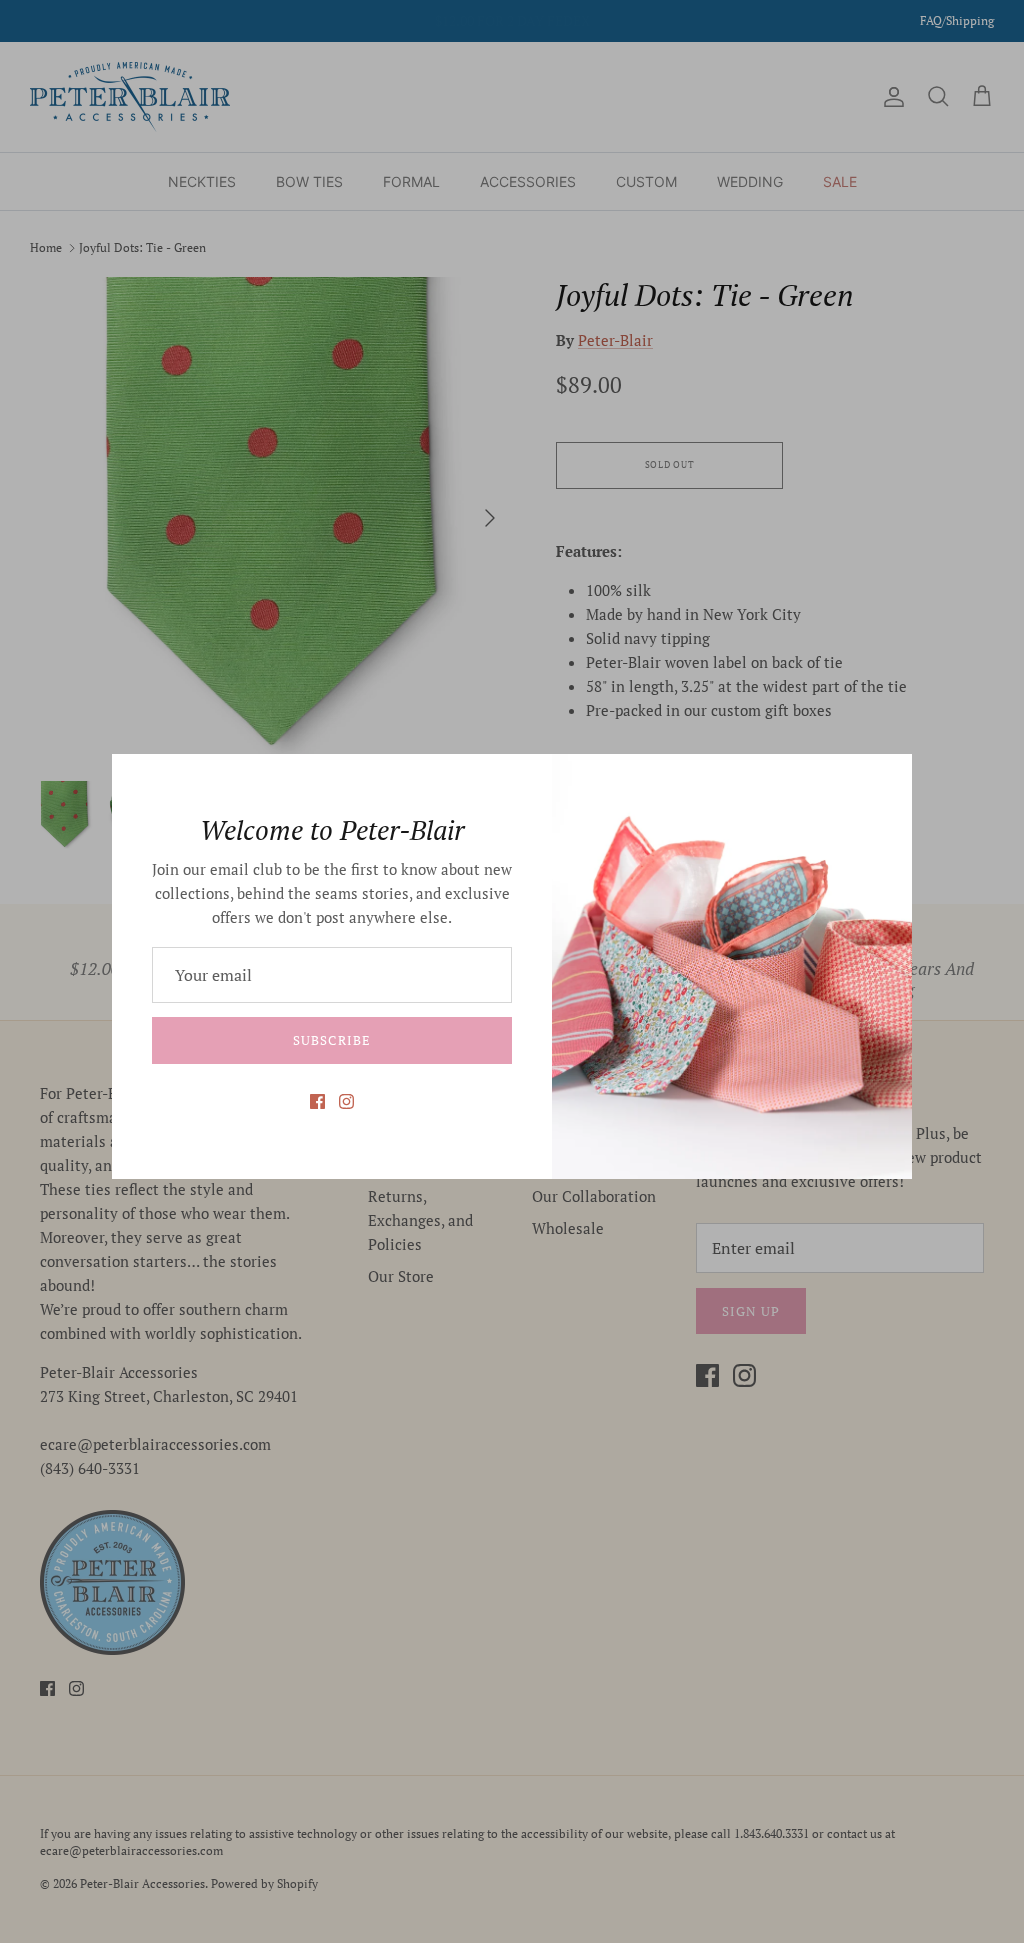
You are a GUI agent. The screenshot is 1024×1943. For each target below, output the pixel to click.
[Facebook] (317, 1101)
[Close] (887, 779)
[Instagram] (346, 1101)
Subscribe (331, 1040)
